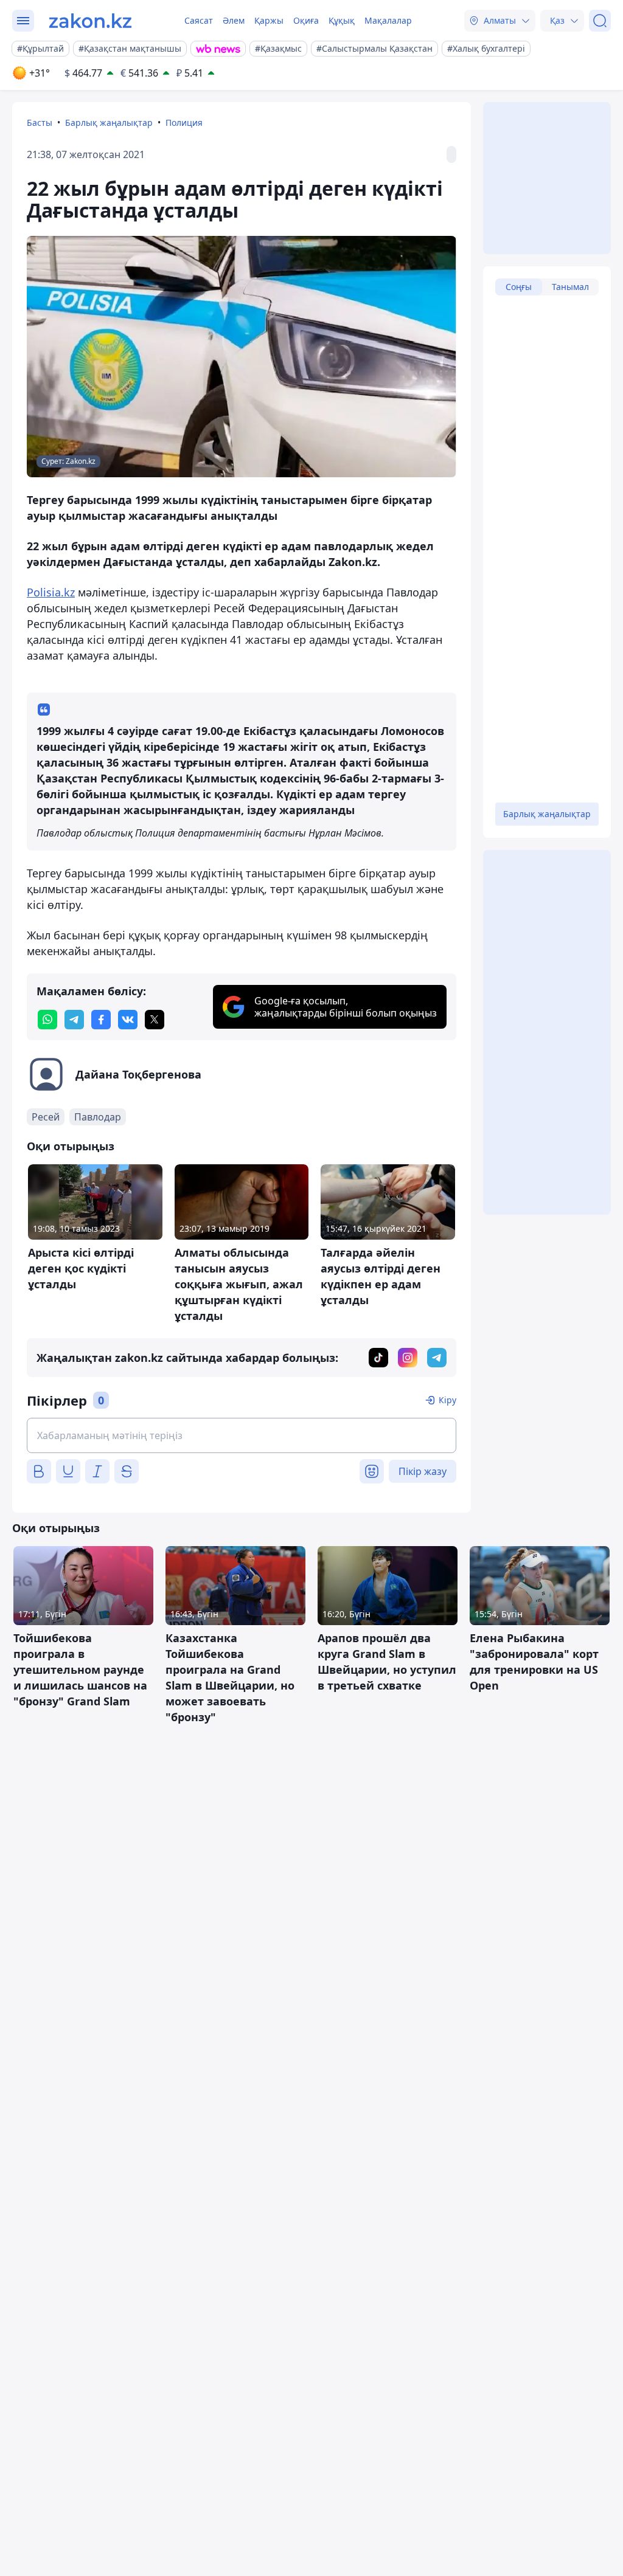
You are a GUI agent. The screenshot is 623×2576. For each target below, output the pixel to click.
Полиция (184, 123)
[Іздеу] (600, 21)
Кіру (447, 1400)
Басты (40, 123)
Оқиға (306, 20)
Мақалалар (388, 20)
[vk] (128, 1020)
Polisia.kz (51, 592)
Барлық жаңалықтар (109, 123)
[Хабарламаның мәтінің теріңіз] (242, 1435)
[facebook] (101, 1020)
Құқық (342, 20)
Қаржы (269, 20)
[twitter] (155, 1020)
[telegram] (74, 1020)
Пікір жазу (423, 1471)
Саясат (199, 20)
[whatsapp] (47, 1020)
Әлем (234, 20)
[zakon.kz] (90, 21)
